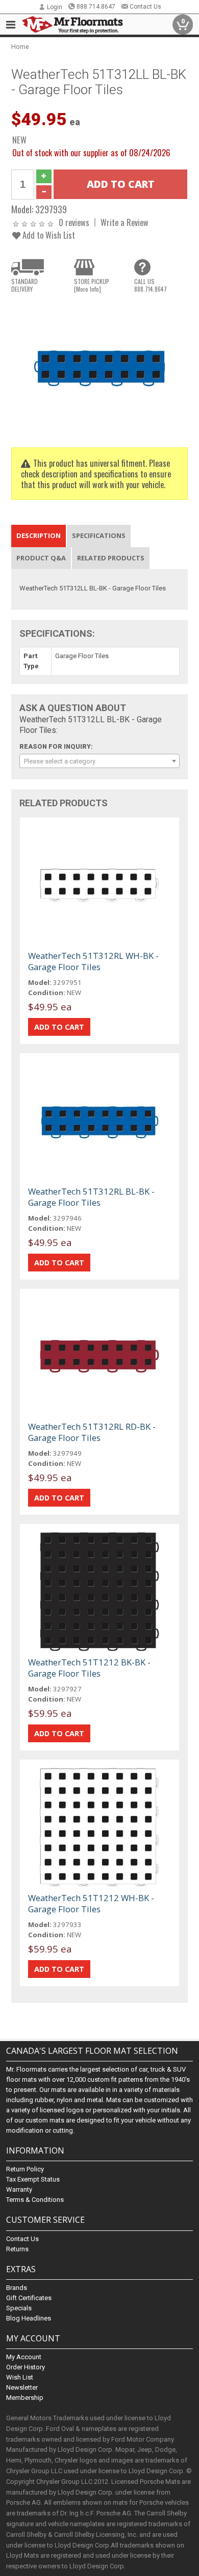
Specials (19, 2308)
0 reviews (74, 222)
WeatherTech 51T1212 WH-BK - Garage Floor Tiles (91, 1903)
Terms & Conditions (35, 2200)
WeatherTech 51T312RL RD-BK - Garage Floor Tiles (92, 1432)
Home (20, 47)
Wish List (20, 2377)
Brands (17, 2288)
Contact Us (145, 7)
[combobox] (100, 761)
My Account (24, 2357)
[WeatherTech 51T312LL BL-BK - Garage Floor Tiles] (100, 366)
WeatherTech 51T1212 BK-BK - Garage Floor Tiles (89, 1668)
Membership (25, 2398)
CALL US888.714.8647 (151, 285)
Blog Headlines (29, 2318)
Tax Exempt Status (33, 2179)
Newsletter (22, 2387)
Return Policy (25, 2169)
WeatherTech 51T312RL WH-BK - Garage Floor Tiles (93, 961)
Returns (17, 2249)
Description (39, 535)
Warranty (19, 2189)
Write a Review (125, 222)
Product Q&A (41, 558)
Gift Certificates (29, 2298)
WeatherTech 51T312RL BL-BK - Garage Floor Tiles (91, 1197)
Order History (26, 2367)
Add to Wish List (48, 235)
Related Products (111, 558)
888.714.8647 (96, 7)
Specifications (99, 535)
